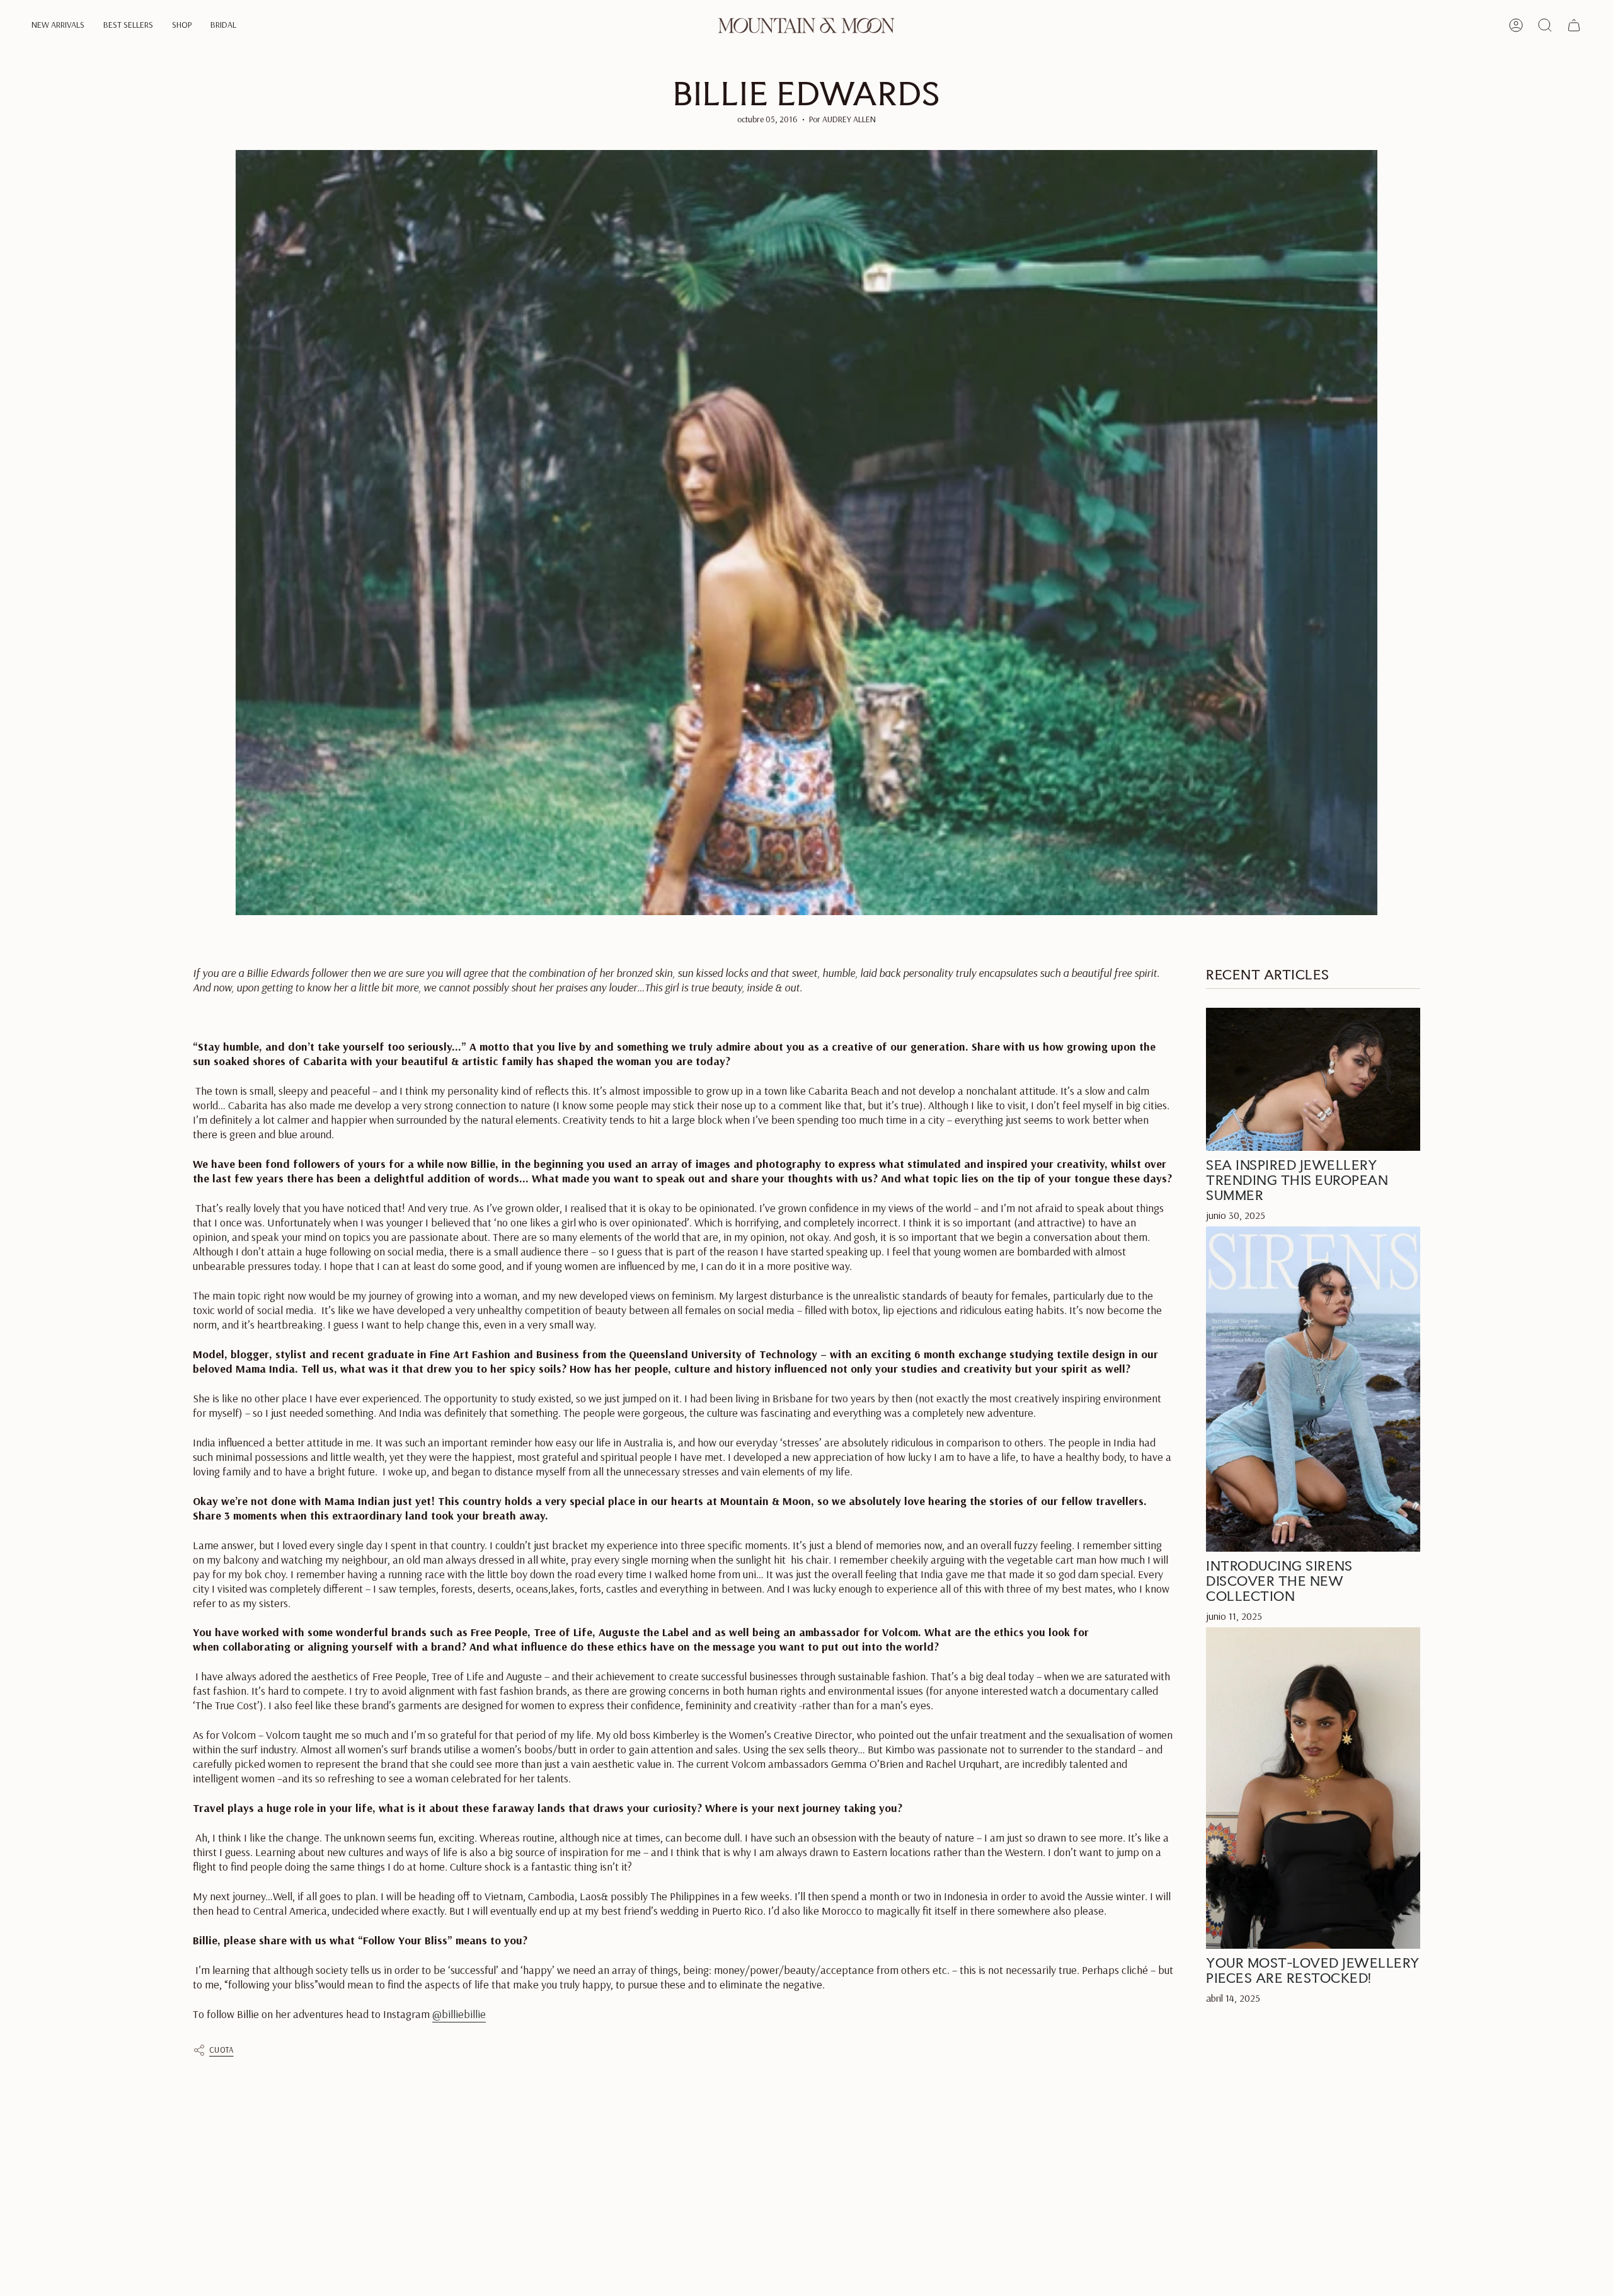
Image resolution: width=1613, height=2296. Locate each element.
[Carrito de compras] (1574, 25)
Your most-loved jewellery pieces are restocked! (1313, 1971)
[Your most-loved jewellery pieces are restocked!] (1313, 1789)
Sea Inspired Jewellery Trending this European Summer (1297, 1180)
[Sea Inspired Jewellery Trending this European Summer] (1313, 1079)
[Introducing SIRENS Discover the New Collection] (1313, 1389)
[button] (58, 26)
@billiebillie (459, 2014)
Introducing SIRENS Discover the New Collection (1279, 1581)
